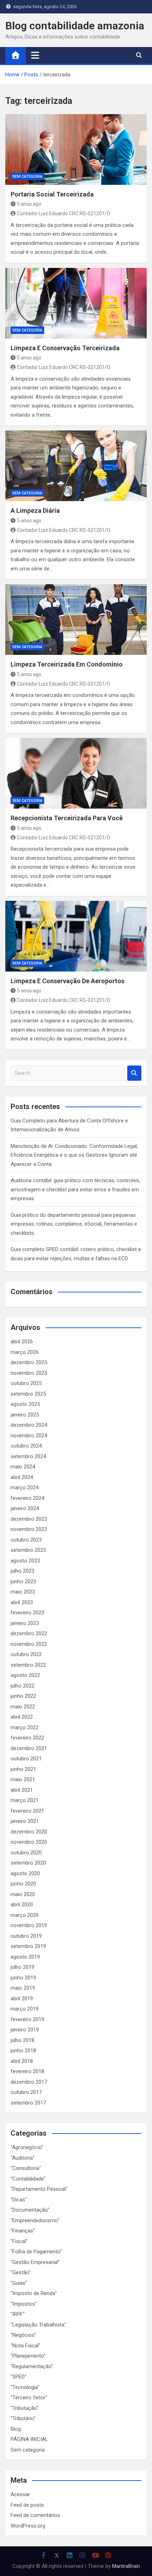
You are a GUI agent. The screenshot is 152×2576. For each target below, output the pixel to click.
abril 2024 (22, 1477)
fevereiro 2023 (27, 1613)
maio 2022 (23, 1707)
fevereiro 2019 (27, 2019)
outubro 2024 (26, 1446)
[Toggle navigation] (35, 55)
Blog (16, 2429)
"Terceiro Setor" (29, 2398)
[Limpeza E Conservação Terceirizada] (76, 303)
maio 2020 (23, 1894)
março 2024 (25, 1487)
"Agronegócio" (27, 2147)
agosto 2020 (25, 1873)
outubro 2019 (26, 1936)
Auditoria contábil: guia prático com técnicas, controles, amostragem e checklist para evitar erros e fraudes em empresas (75, 1189)
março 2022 (25, 1727)
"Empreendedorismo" (35, 2220)
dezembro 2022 (29, 1633)
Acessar (20, 2494)
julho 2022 (22, 1686)
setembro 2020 (28, 1863)
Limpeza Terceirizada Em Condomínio (67, 664)
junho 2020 (23, 1884)
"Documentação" (30, 2210)
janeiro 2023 (25, 1623)
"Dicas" (19, 2200)
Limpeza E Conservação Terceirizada (65, 348)
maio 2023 (23, 1592)
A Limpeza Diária (35, 510)
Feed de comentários (35, 2515)
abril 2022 (22, 1717)
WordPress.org (28, 2526)
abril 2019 (22, 1999)
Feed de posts (27, 2505)
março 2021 (25, 1800)
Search (134, 1073)
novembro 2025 (29, 1373)
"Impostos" (24, 2304)
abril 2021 (22, 1790)
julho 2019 (22, 1967)
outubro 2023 (26, 1540)
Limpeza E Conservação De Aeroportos (68, 981)
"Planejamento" (28, 2356)
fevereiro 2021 (27, 1811)
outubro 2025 (26, 1383)
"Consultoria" (26, 2168)
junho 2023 (23, 1582)
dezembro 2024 (29, 1425)
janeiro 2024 (25, 1508)
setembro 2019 (28, 1946)
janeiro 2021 (25, 1821)
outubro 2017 (26, 2092)
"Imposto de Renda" (34, 2293)
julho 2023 (22, 1571)
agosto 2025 (25, 1404)
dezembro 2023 (29, 1519)
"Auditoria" (23, 2158)
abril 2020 (22, 1905)
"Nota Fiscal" (25, 2346)
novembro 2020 (29, 1842)
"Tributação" (25, 2408)
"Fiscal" (19, 2241)
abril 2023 (22, 1602)
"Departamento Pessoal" (39, 2189)
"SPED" (19, 2377)
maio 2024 (23, 1467)
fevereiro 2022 (27, 1738)
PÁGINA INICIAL (29, 2439)
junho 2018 (23, 2050)
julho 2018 (22, 2040)
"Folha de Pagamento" (36, 2252)
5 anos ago (29, 204)
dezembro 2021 (29, 1748)
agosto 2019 (25, 1957)
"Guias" (19, 2283)
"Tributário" (23, 2418)
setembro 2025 (28, 1394)
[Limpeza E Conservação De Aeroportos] (76, 936)
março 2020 (25, 1915)
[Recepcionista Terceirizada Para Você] (76, 773)
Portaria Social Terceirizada (52, 194)
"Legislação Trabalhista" (38, 2325)
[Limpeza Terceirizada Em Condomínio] (76, 620)
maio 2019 (23, 1988)
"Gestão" (21, 2272)
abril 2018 (22, 2061)
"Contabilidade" (28, 2179)
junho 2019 (23, 1978)
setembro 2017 (28, 2103)
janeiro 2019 (25, 2030)
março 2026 (25, 1352)
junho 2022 (23, 1696)
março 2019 (25, 2009)
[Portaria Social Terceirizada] (76, 149)
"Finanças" (23, 2231)
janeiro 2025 (25, 1415)
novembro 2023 (29, 1529)
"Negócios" (24, 2335)
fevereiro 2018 (27, 2071)
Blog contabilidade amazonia (75, 26)
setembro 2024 (28, 1456)
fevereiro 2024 (27, 1498)
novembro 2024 (29, 1436)
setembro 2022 (28, 1665)
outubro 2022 (26, 1654)
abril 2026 (22, 1342)
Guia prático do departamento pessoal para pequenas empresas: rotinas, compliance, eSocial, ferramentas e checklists (74, 1224)
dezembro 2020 (29, 1832)
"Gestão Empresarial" (35, 2262)
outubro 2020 (26, 1853)
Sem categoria (27, 177)
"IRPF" (18, 2314)
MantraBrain (126, 2566)
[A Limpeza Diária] (76, 466)
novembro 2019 (29, 1925)
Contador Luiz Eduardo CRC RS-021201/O (64, 213)
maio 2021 (23, 1779)
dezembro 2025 (29, 1362)
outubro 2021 (26, 1759)
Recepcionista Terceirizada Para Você (67, 818)
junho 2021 (23, 1769)
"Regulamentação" (32, 2366)
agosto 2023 (25, 1561)
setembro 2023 (28, 1550)
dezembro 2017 (29, 2082)
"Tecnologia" (25, 2387)
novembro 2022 (29, 1644)
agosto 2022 (25, 1675)
